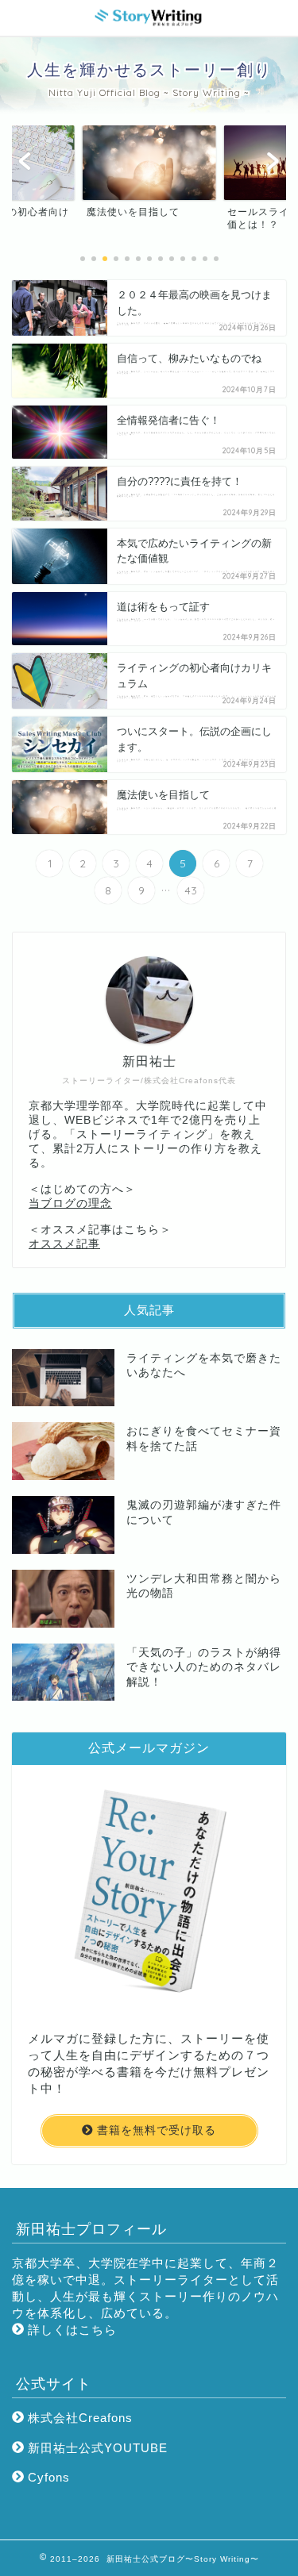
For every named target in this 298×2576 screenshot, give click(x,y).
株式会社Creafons (78, 2418)
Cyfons (47, 2477)
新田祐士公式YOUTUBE (96, 2448)
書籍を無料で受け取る (155, 2130)
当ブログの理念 (70, 1203)
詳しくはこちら (70, 2330)
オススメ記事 (64, 1244)
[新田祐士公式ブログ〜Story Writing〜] (149, 22)
